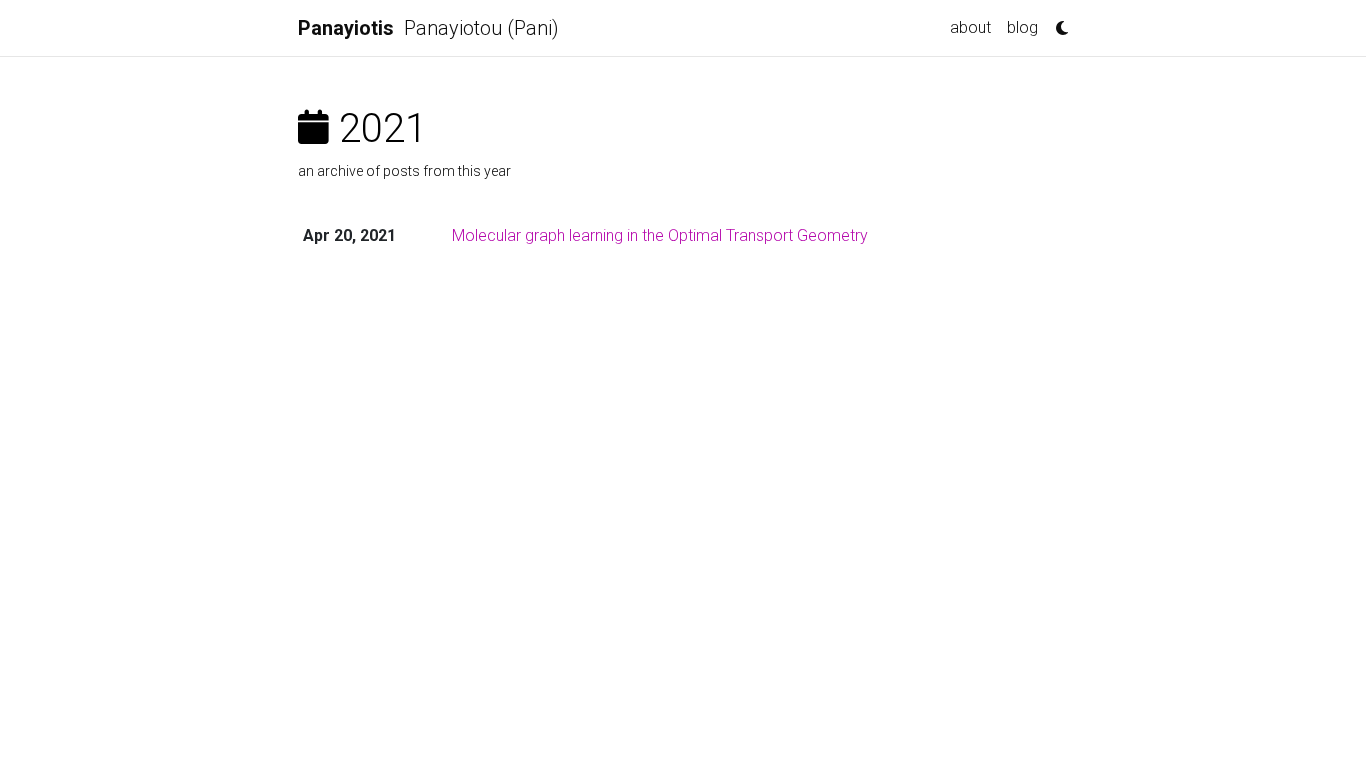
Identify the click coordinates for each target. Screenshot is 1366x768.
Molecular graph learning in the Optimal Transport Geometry (660, 235)
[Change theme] (1057, 22)
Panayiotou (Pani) (428, 28)
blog (1022, 27)
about (970, 27)
